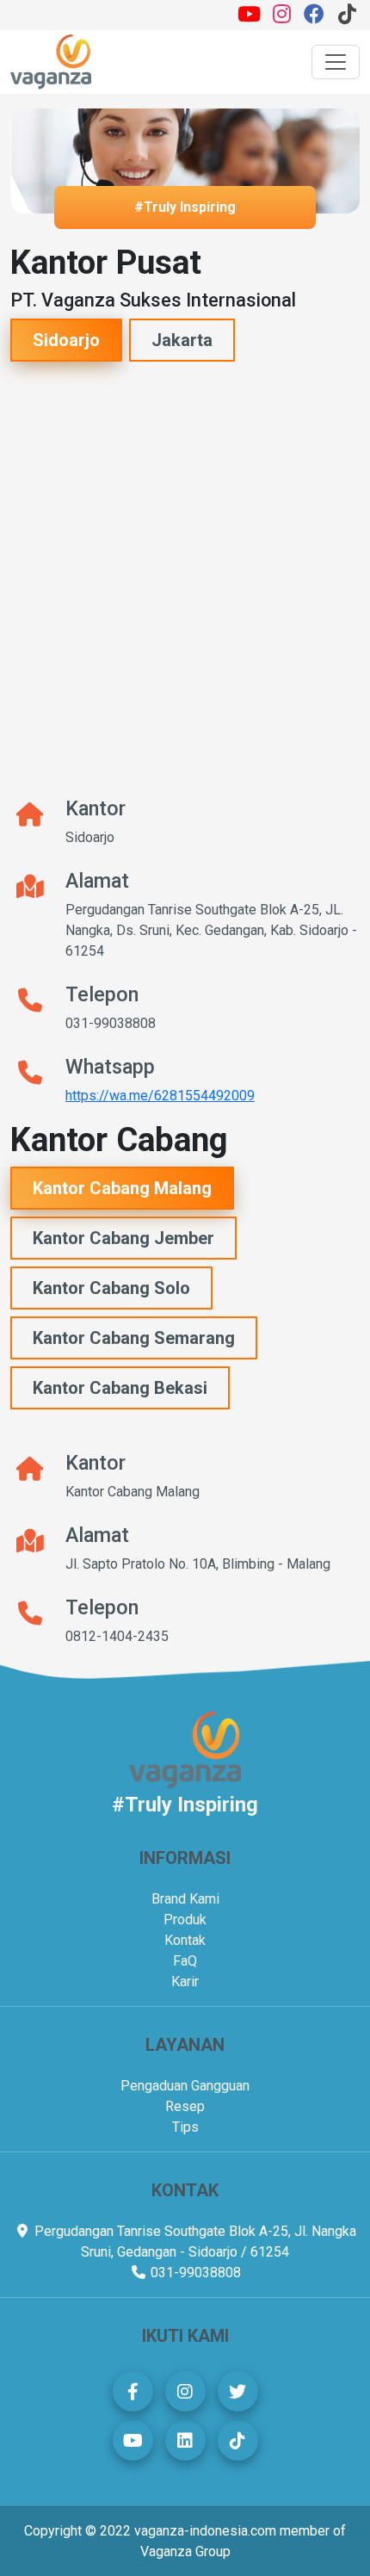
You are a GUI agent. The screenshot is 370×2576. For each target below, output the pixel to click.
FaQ (185, 1961)
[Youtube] (249, 17)
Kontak (185, 1940)
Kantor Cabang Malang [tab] (122, 1188)
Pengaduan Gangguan (185, 2086)
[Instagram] (281, 17)
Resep (185, 2106)
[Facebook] (314, 17)
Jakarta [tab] (182, 340)
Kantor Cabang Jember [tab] (123, 1238)
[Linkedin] (185, 2440)
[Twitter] (238, 2391)
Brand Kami (185, 1899)
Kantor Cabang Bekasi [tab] (120, 1388)
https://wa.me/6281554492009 (160, 1096)
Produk (185, 1920)
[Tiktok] (347, 17)
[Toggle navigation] (336, 62)
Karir (185, 1982)
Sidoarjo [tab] (66, 340)
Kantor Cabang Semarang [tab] (134, 1338)
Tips (185, 2127)
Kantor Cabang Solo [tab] (111, 1288)
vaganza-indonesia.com (205, 2531)
